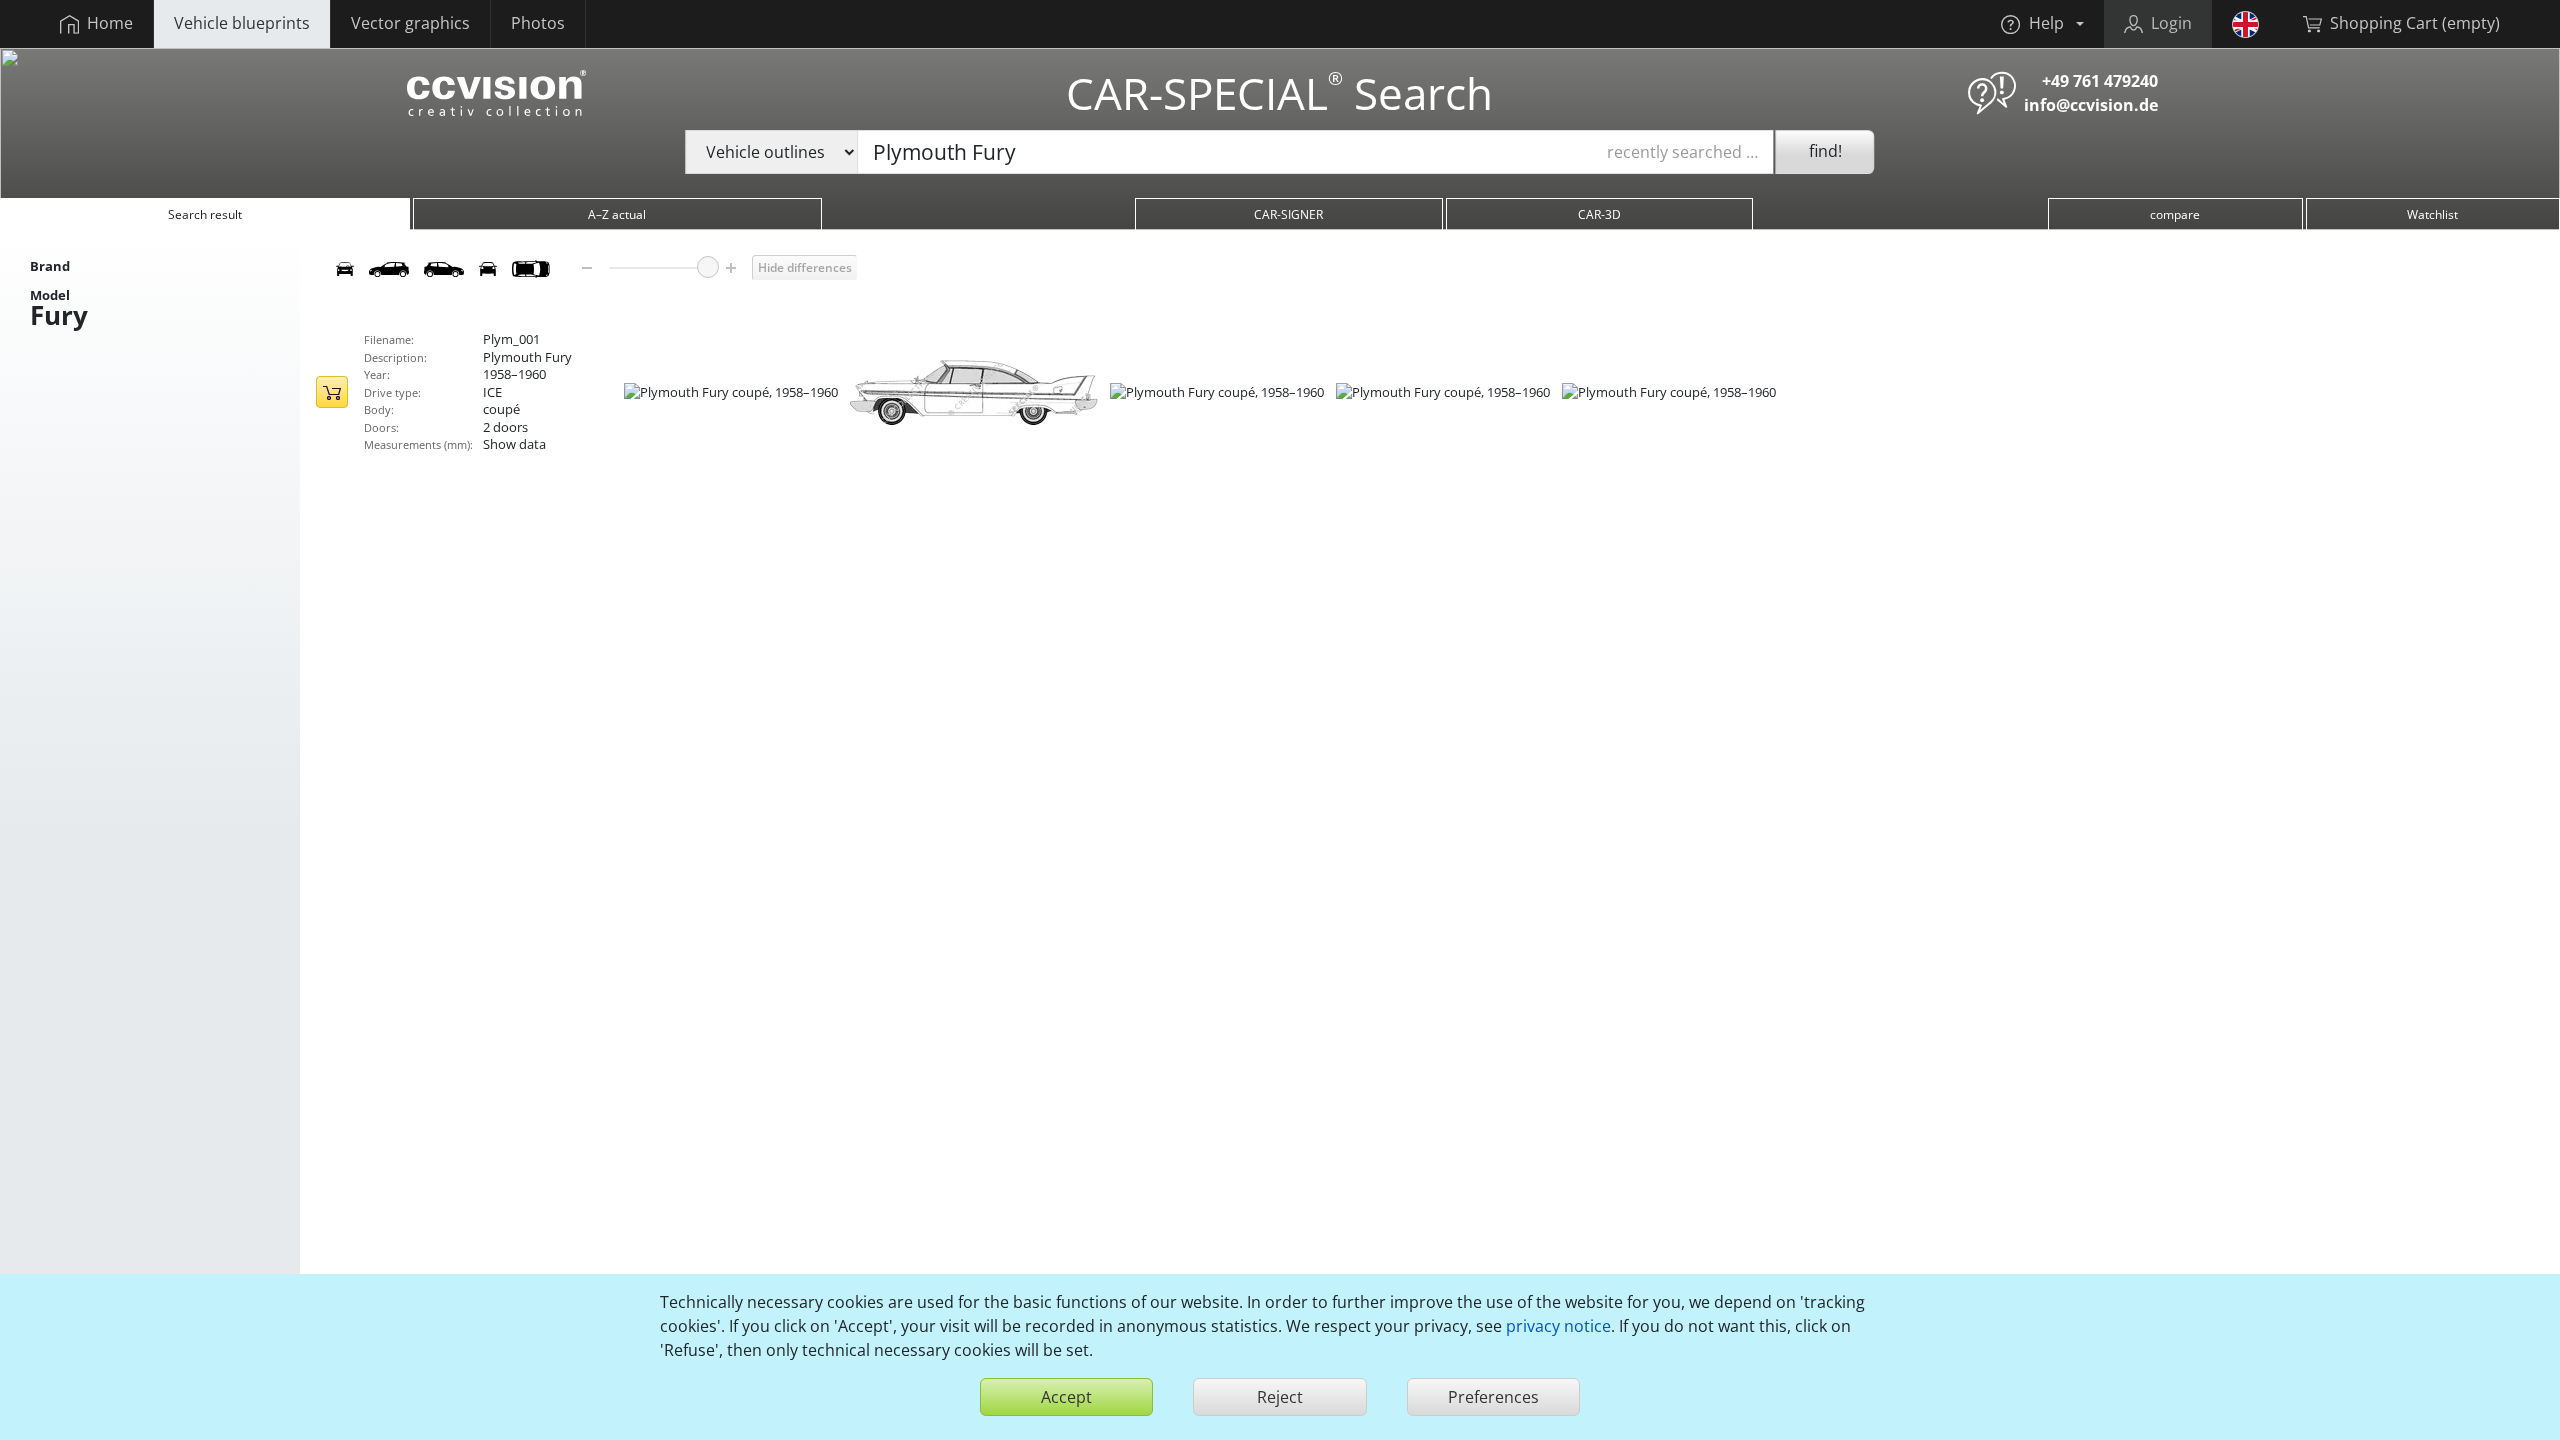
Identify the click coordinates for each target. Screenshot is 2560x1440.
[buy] (332, 392)
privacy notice (1558, 1326)
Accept (1066, 1397)
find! (1825, 151)
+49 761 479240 (2100, 81)
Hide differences (805, 267)
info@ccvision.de (2091, 105)
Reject (1280, 1397)
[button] (2042, 24)
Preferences (1493, 1397)
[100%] (708, 267)
